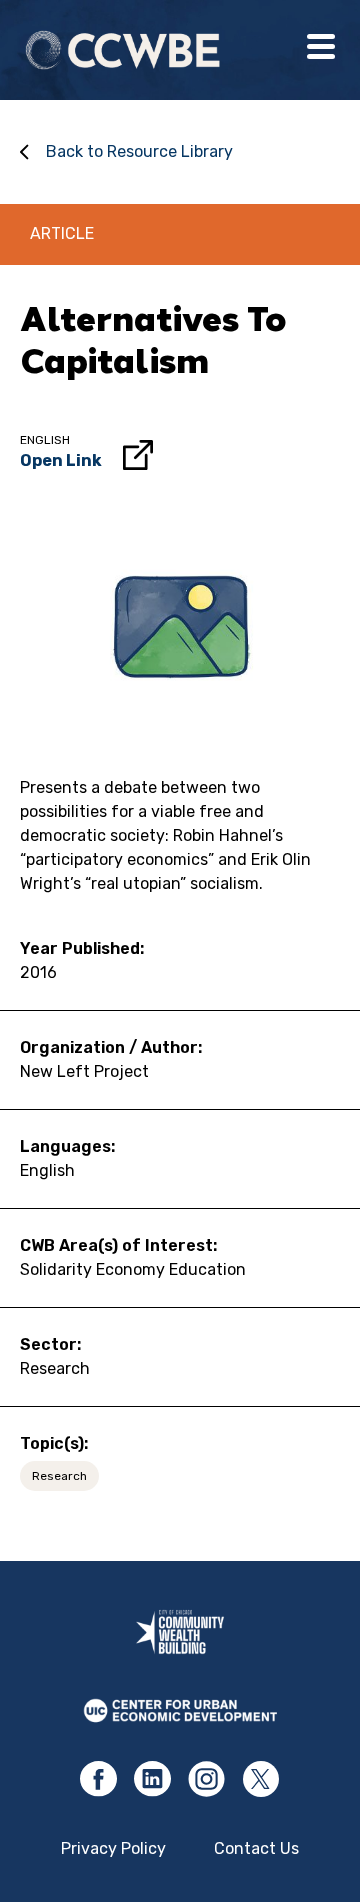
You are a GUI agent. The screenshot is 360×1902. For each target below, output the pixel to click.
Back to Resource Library (139, 151)
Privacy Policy (113, 1848)
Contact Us (256, 1848)
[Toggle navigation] (321, 50)
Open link (61, 460)
